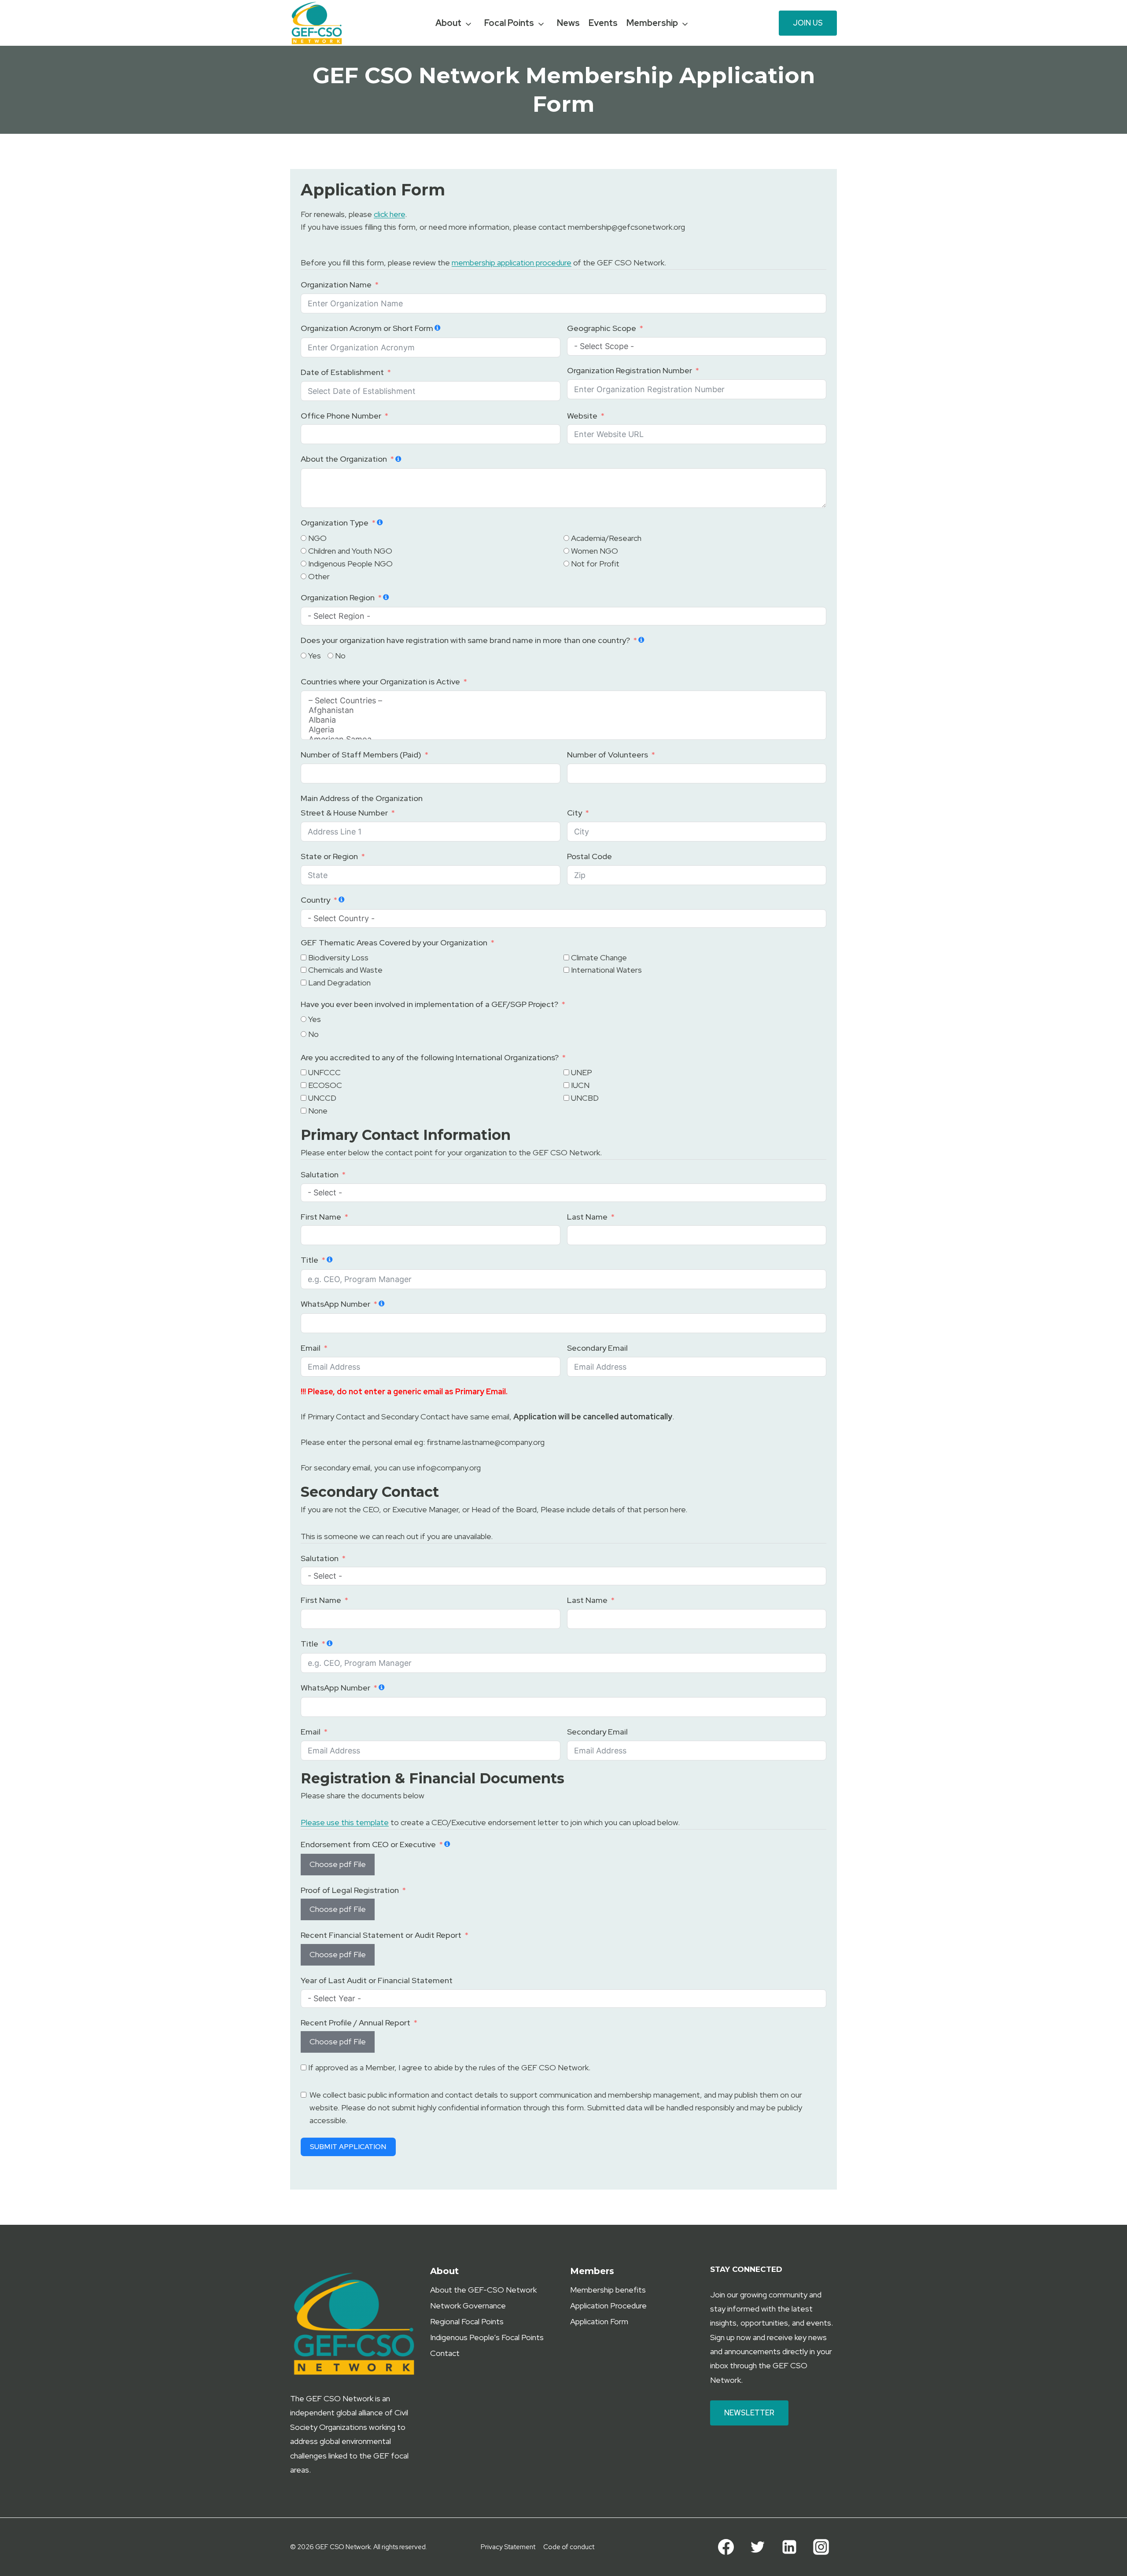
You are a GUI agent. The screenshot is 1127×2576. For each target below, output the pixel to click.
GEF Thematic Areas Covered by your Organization (394, 943)
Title (309, 1260)
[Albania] (563, 720)
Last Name (587, 1217)
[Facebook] (726, 2547)
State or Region (329, 856)
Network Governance (468, 2306)
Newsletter (749, 2413)
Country (315, 900)
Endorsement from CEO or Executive (368, 1844)
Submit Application (348, 2147)
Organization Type (335, 523)
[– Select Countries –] (563, 701)
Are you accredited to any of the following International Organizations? (430, 1057)
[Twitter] (758, 2547)
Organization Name (336, 285)
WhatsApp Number (335, 1304)
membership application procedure (512, 263)
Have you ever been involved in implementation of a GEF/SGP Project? (429, 1004)
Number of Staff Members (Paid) (361, 755)
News (568, 23)
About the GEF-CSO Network (483, 2290)
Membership (652, 23)
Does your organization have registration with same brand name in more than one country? (465, 640)
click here (389, 214)
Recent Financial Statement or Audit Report (381, 1935)
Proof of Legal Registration (351, 1890)
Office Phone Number (341, 416)
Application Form (599, 2321)
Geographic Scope (602, 328)
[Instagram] (821, 2547)
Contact (445, 2353)
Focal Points (509, 23)
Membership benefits (608, 2290)
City (575, 813)
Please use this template (345, 1822)
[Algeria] (563, 730)
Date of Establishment (342, 372)
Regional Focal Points (467, 2321)
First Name (321, 1217)
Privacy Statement (508, 2547)
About (448, 23)
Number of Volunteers (608, 755)
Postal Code (589, 856)
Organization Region (338, 597)
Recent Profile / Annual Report (355, 2023)
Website (582, 416)
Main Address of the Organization (362, 798)
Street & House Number (344, 813)
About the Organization (344, 459)
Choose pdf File (338, 1864)
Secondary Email (597, 1348)
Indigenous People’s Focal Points (487, 2337)
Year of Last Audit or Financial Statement (377, 1980)
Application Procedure (608, 2306)
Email (311, 1348)
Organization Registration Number (630, 370)
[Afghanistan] (563, 710)
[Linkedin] (789, 2547)
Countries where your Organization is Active (380, 682)
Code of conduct (569, 2547)
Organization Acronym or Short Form (367, 328)
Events (603, 23)
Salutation (320, 1174)
